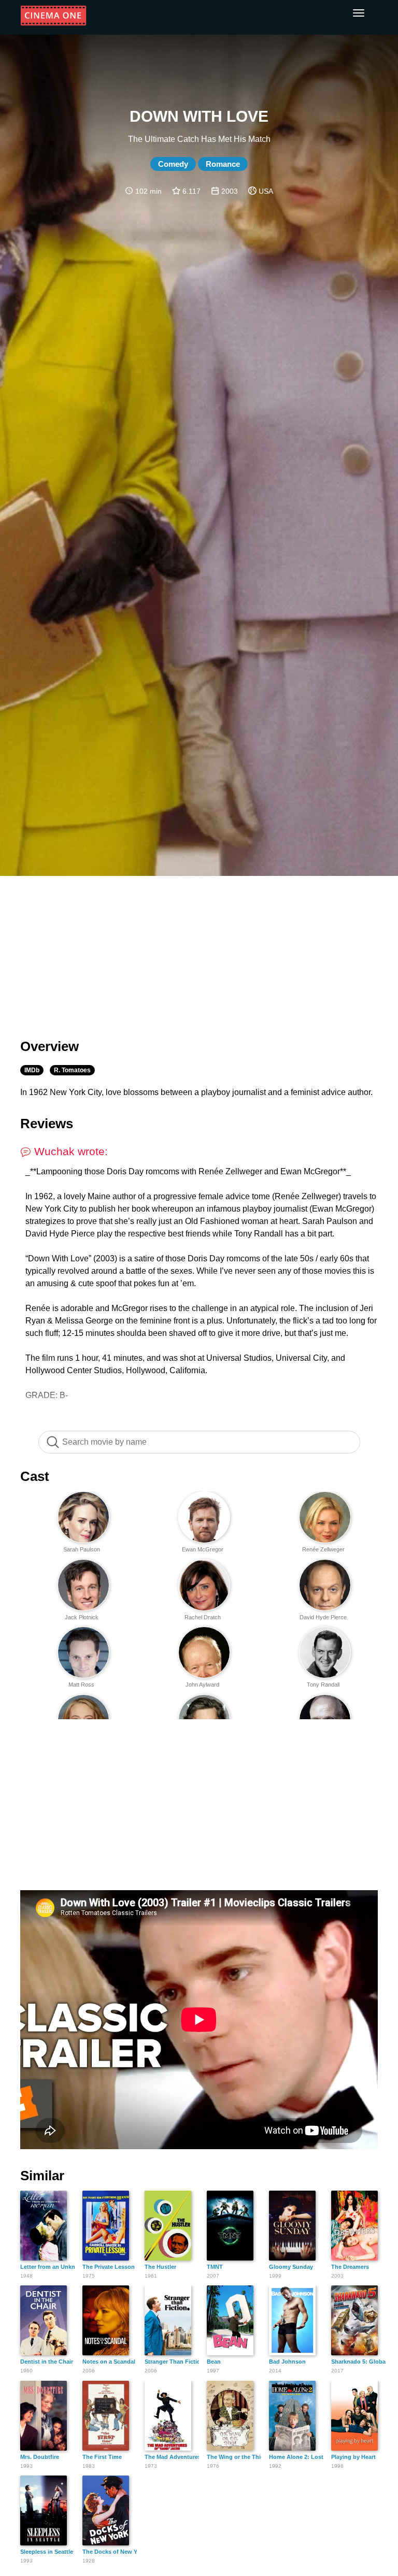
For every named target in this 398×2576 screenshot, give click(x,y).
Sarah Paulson (82, 1549)
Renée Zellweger (323, 1549)
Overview (49, 1046)
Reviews (47, 1124)
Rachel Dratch (203, 1617)
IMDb (32, 1070)
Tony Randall (323, 1685)
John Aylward (202, 1685)
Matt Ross (81, 1685)
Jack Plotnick (82, 1617)
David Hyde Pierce (323, 1617)
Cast (35, 1476)
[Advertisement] (199, 951)
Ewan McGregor (203, 1549)
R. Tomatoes (72, 1070)
